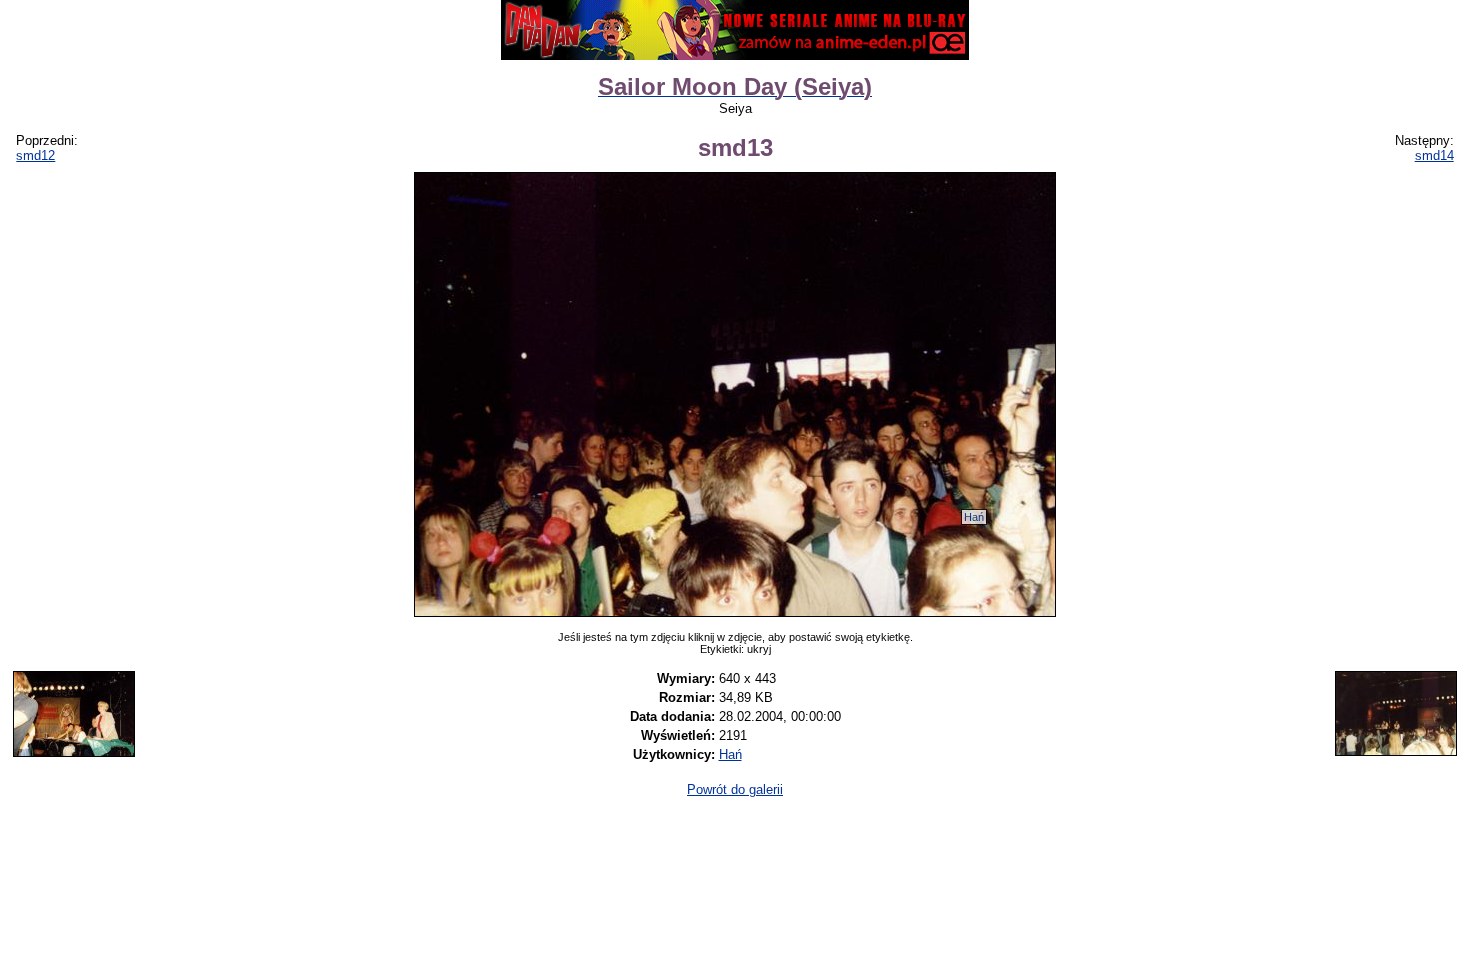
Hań (974, 517)
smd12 (35, 155)
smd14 (1434, 155)
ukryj (759, 649)
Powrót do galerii (735, 789)
